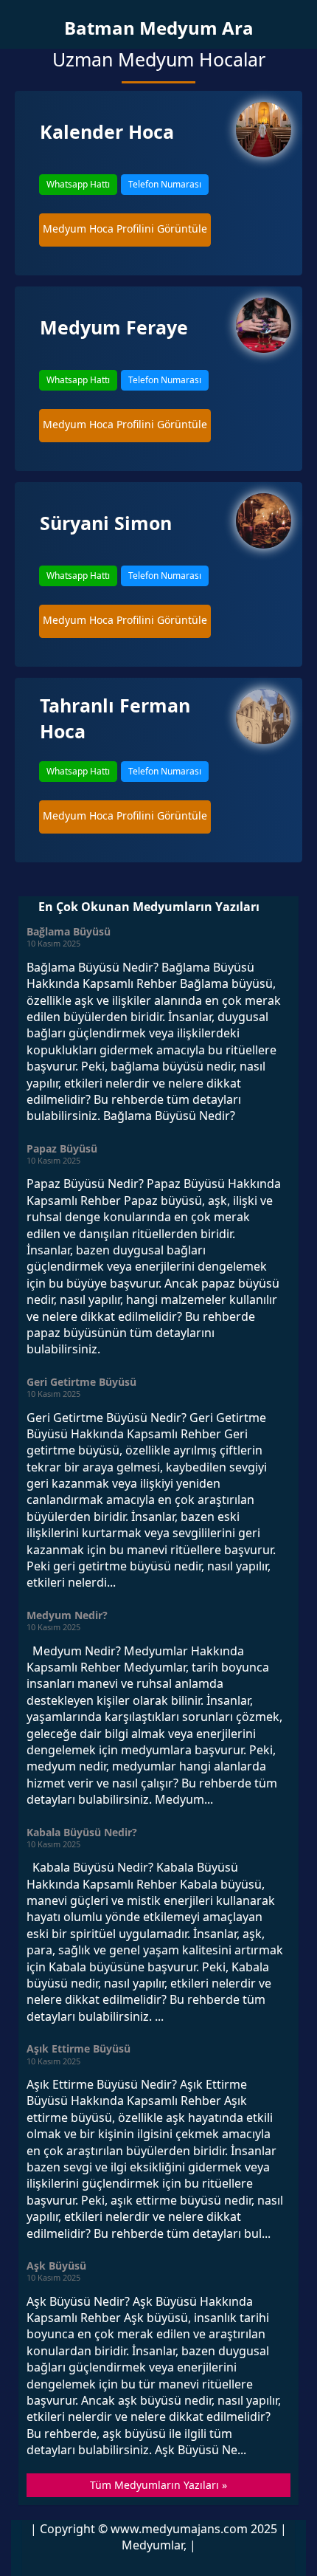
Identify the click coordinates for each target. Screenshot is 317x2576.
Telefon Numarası (165, 184)
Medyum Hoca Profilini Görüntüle (125, 229)
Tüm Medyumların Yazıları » (158, 2485)
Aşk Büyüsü (56, 2266)
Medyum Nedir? (67, 1615)
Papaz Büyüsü (62, 1148)
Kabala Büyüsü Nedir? (82, 1832)
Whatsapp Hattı (78, 184)
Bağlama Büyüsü (69, 931)
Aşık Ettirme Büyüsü (79, 2048)
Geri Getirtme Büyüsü (81, 1382)
